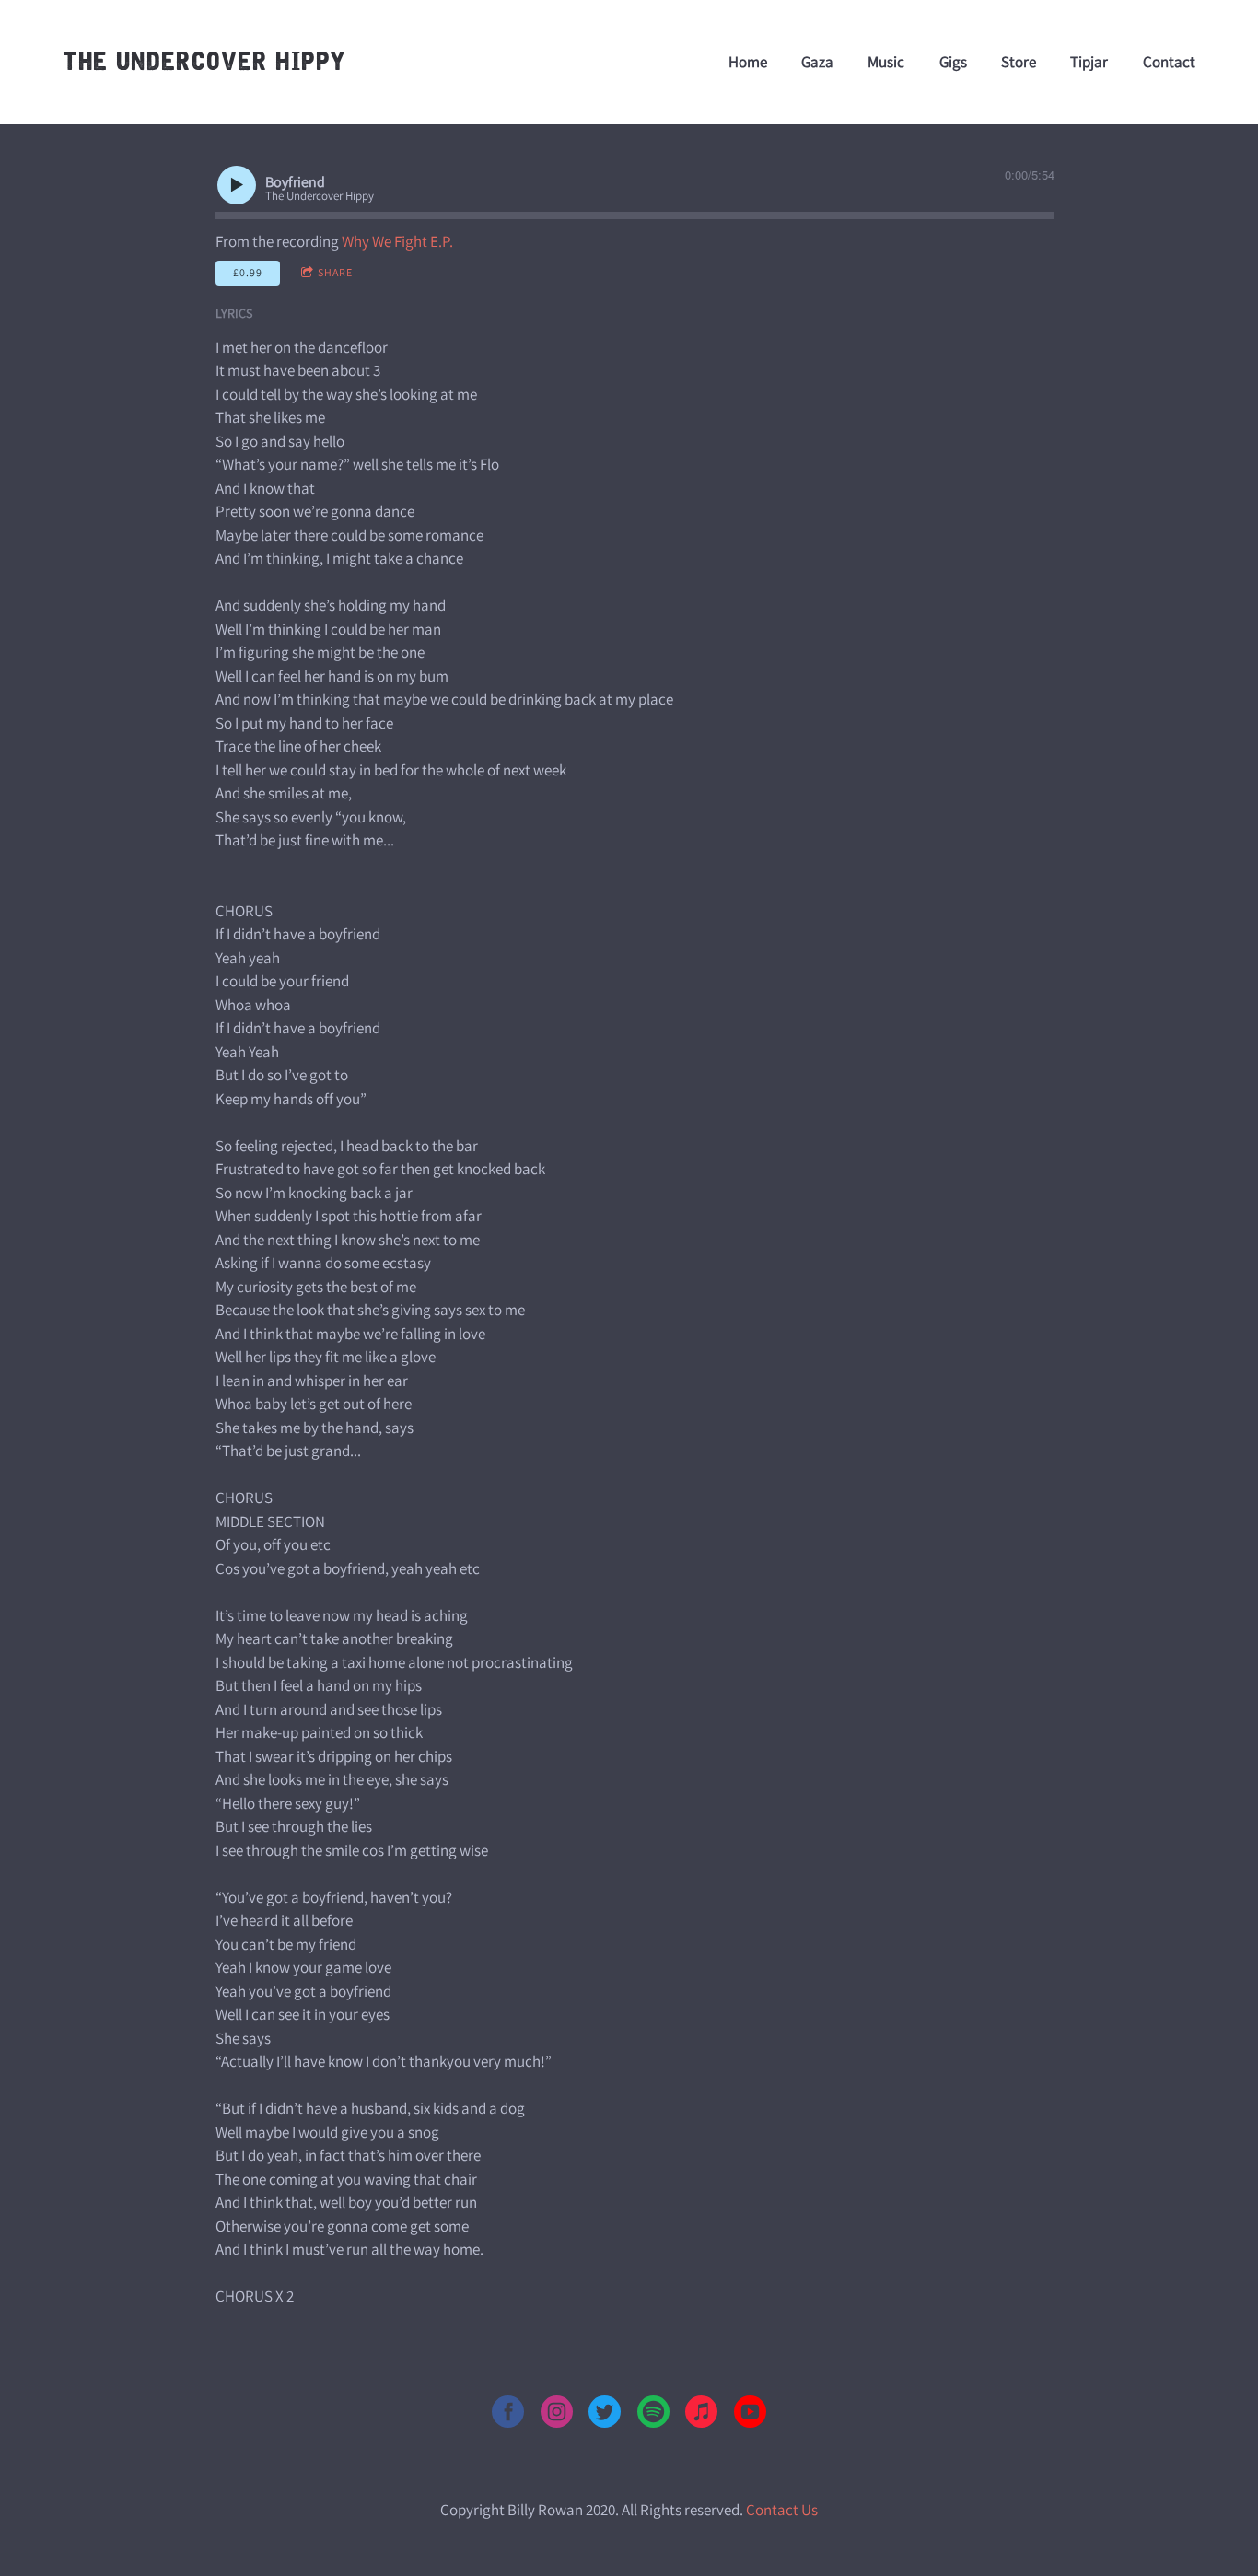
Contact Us (782, 2510)
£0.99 (248, 272)
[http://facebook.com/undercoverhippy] (508, 2415)
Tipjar (1089, 62)
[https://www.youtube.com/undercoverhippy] (750, 2415)
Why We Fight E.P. (397, 241)
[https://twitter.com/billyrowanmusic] (605, 2415)
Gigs (953, 62)
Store (1019, 62)
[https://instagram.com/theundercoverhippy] (557, 2415)
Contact (1169, 62)
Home (748, 62)
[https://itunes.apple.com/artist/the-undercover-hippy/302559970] (701, 2415)
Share (335, 272)
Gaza (817, 62)
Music (886, 62)
